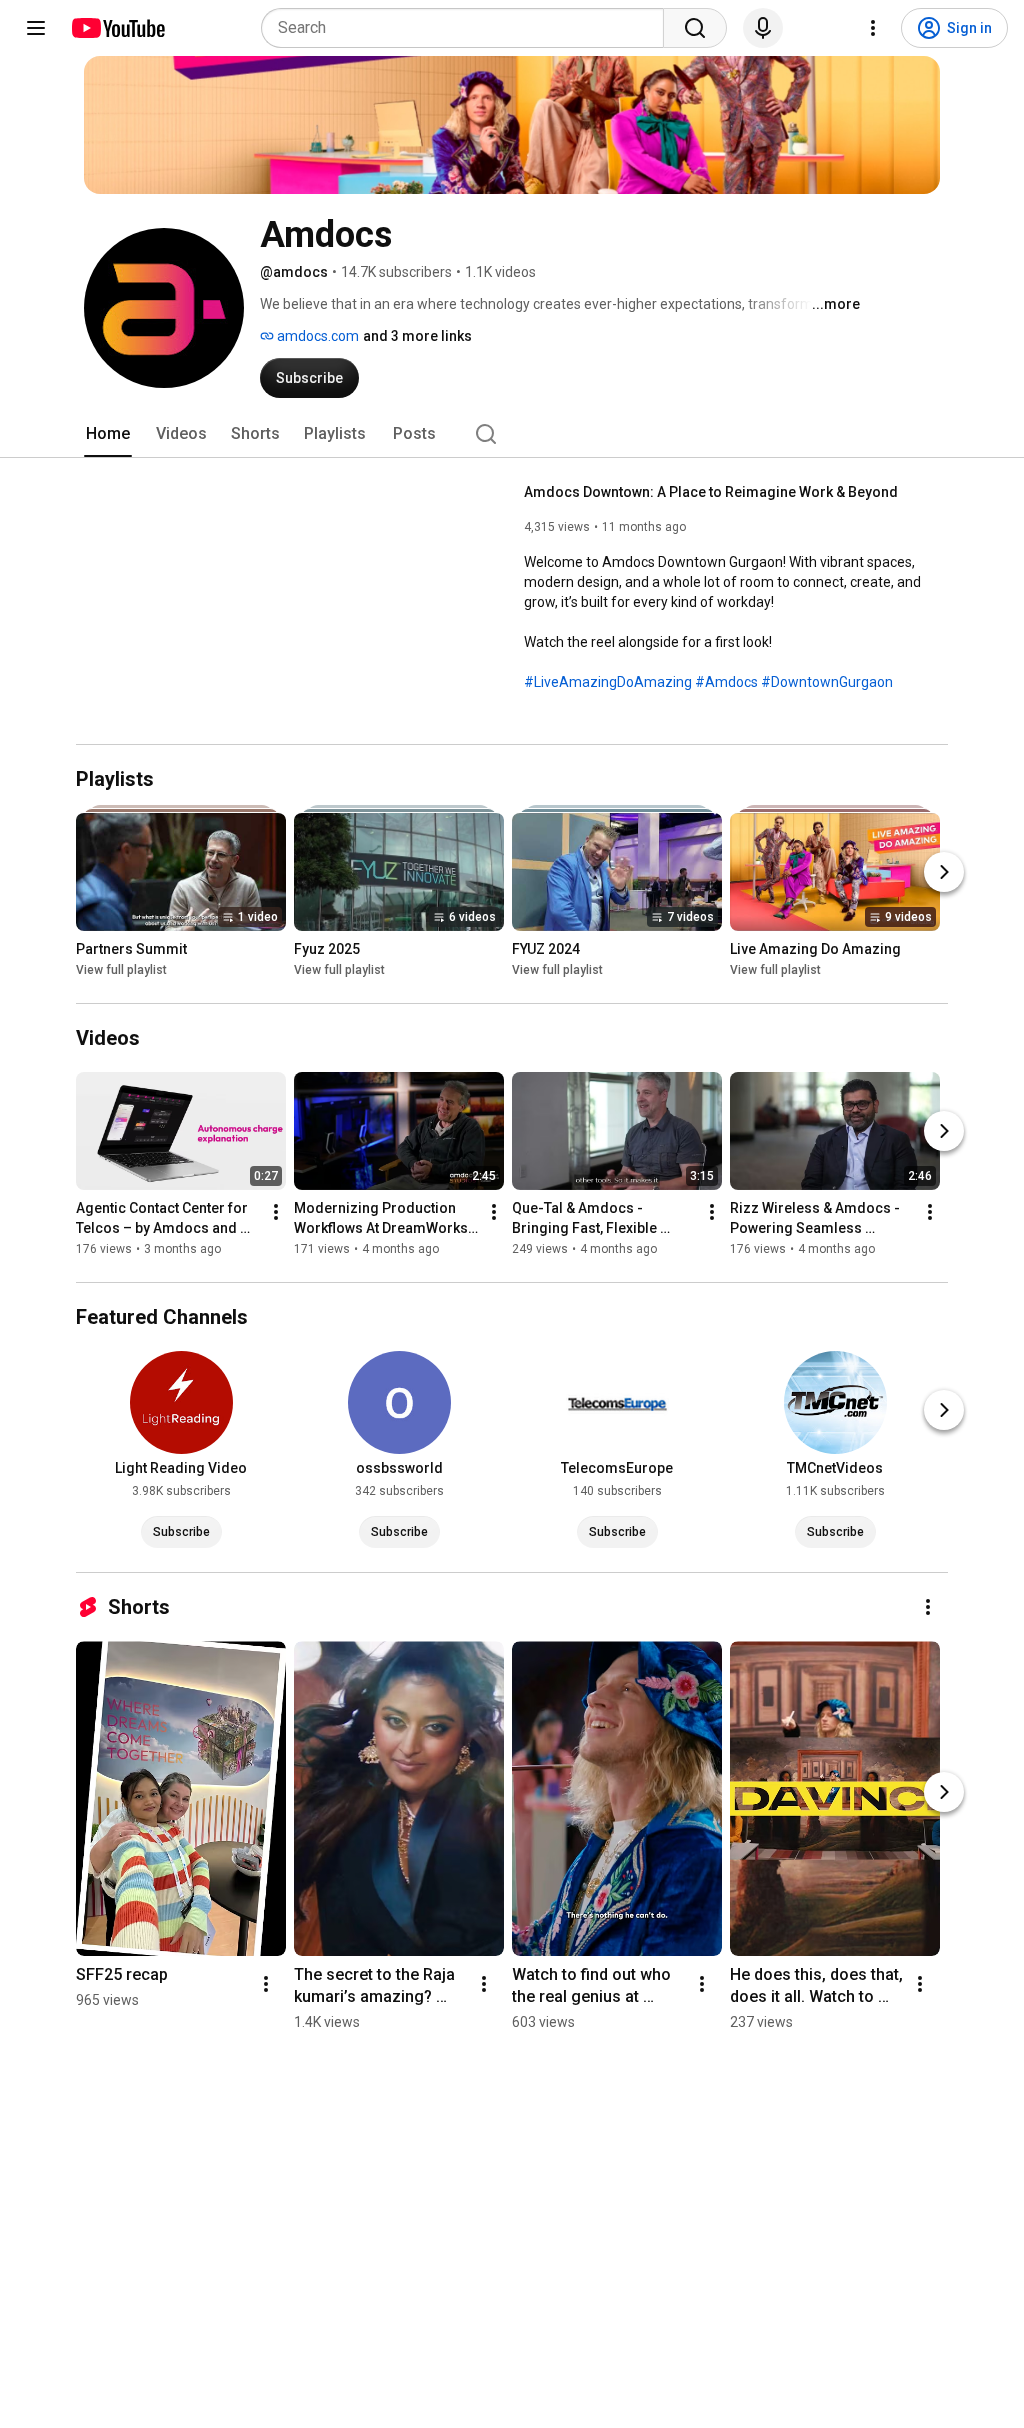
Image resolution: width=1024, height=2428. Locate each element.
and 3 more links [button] (417, 336)
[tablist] (512, 434)
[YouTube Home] (117, 28)
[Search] (695, 28)
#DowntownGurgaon (827, 682)
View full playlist (121, 970)
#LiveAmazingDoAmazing (608, 682)
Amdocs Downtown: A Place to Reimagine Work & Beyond (711, 492)
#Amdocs (726, 682)
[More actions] (276, 1212)
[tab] (108, 434)
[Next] (944, 872)
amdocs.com (316, 336)
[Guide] (36, 28)
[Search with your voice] (763, 28)
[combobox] (468, 28)
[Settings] (873, 28)
